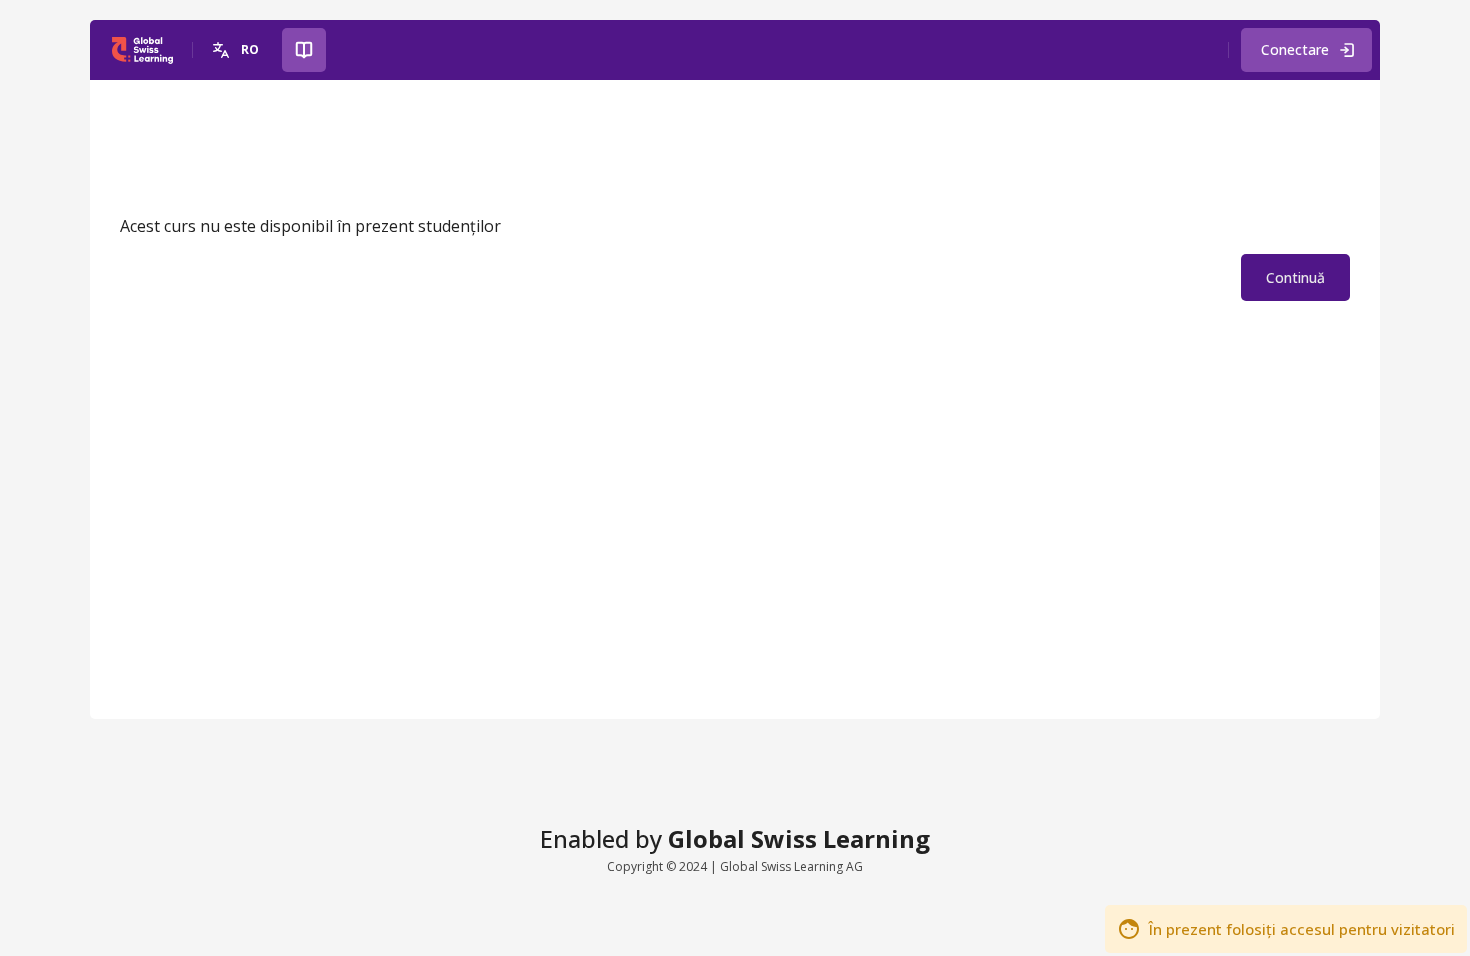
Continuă (1295, 277)
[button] (238, 50)
